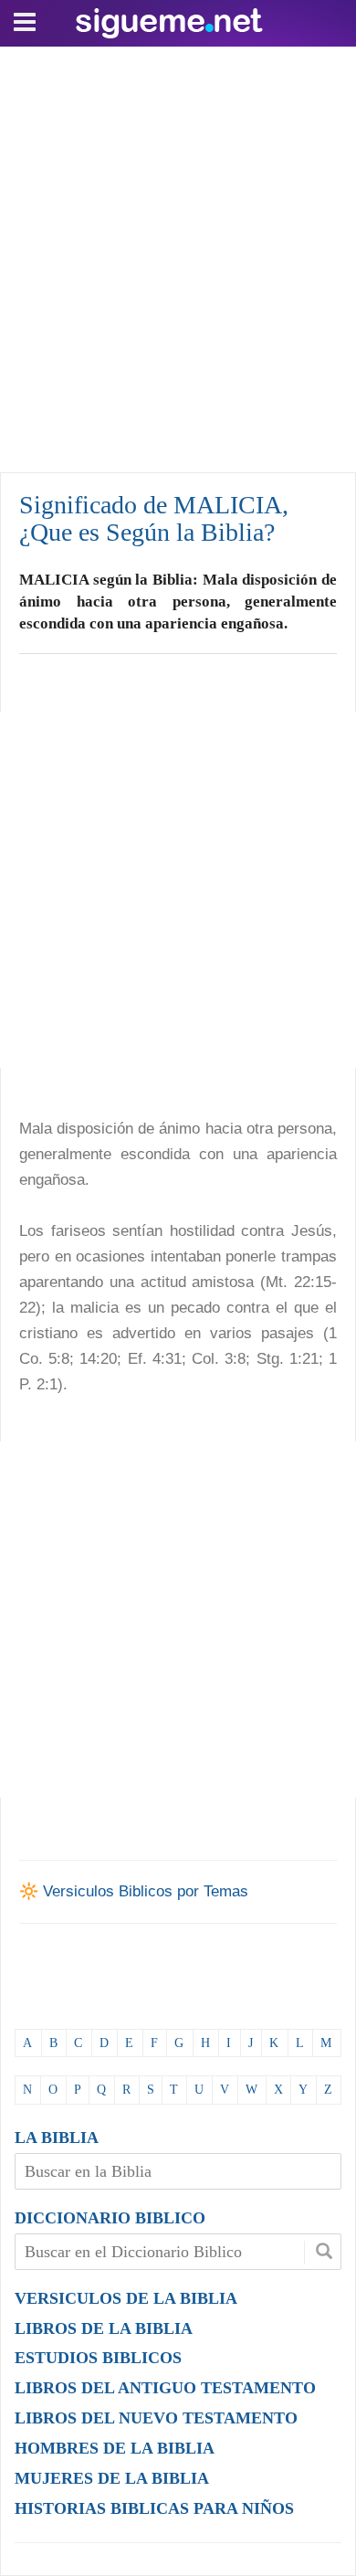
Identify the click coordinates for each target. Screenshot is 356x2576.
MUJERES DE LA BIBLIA (112, 2478)
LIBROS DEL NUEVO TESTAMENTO (156, 2418)
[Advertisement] (178, 255)
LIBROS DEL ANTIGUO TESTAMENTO (165, 2388)
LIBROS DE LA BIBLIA (104, 2328)
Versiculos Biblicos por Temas (146, 1891)
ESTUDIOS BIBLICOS (98, 2358)
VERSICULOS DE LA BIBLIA (126, 2298)
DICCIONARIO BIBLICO (110, 2218)
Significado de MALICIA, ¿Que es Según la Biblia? (154, 518)
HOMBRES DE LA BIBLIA (115, 2448)
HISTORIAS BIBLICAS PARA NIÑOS (154, 2508)
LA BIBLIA (57, 2138)
